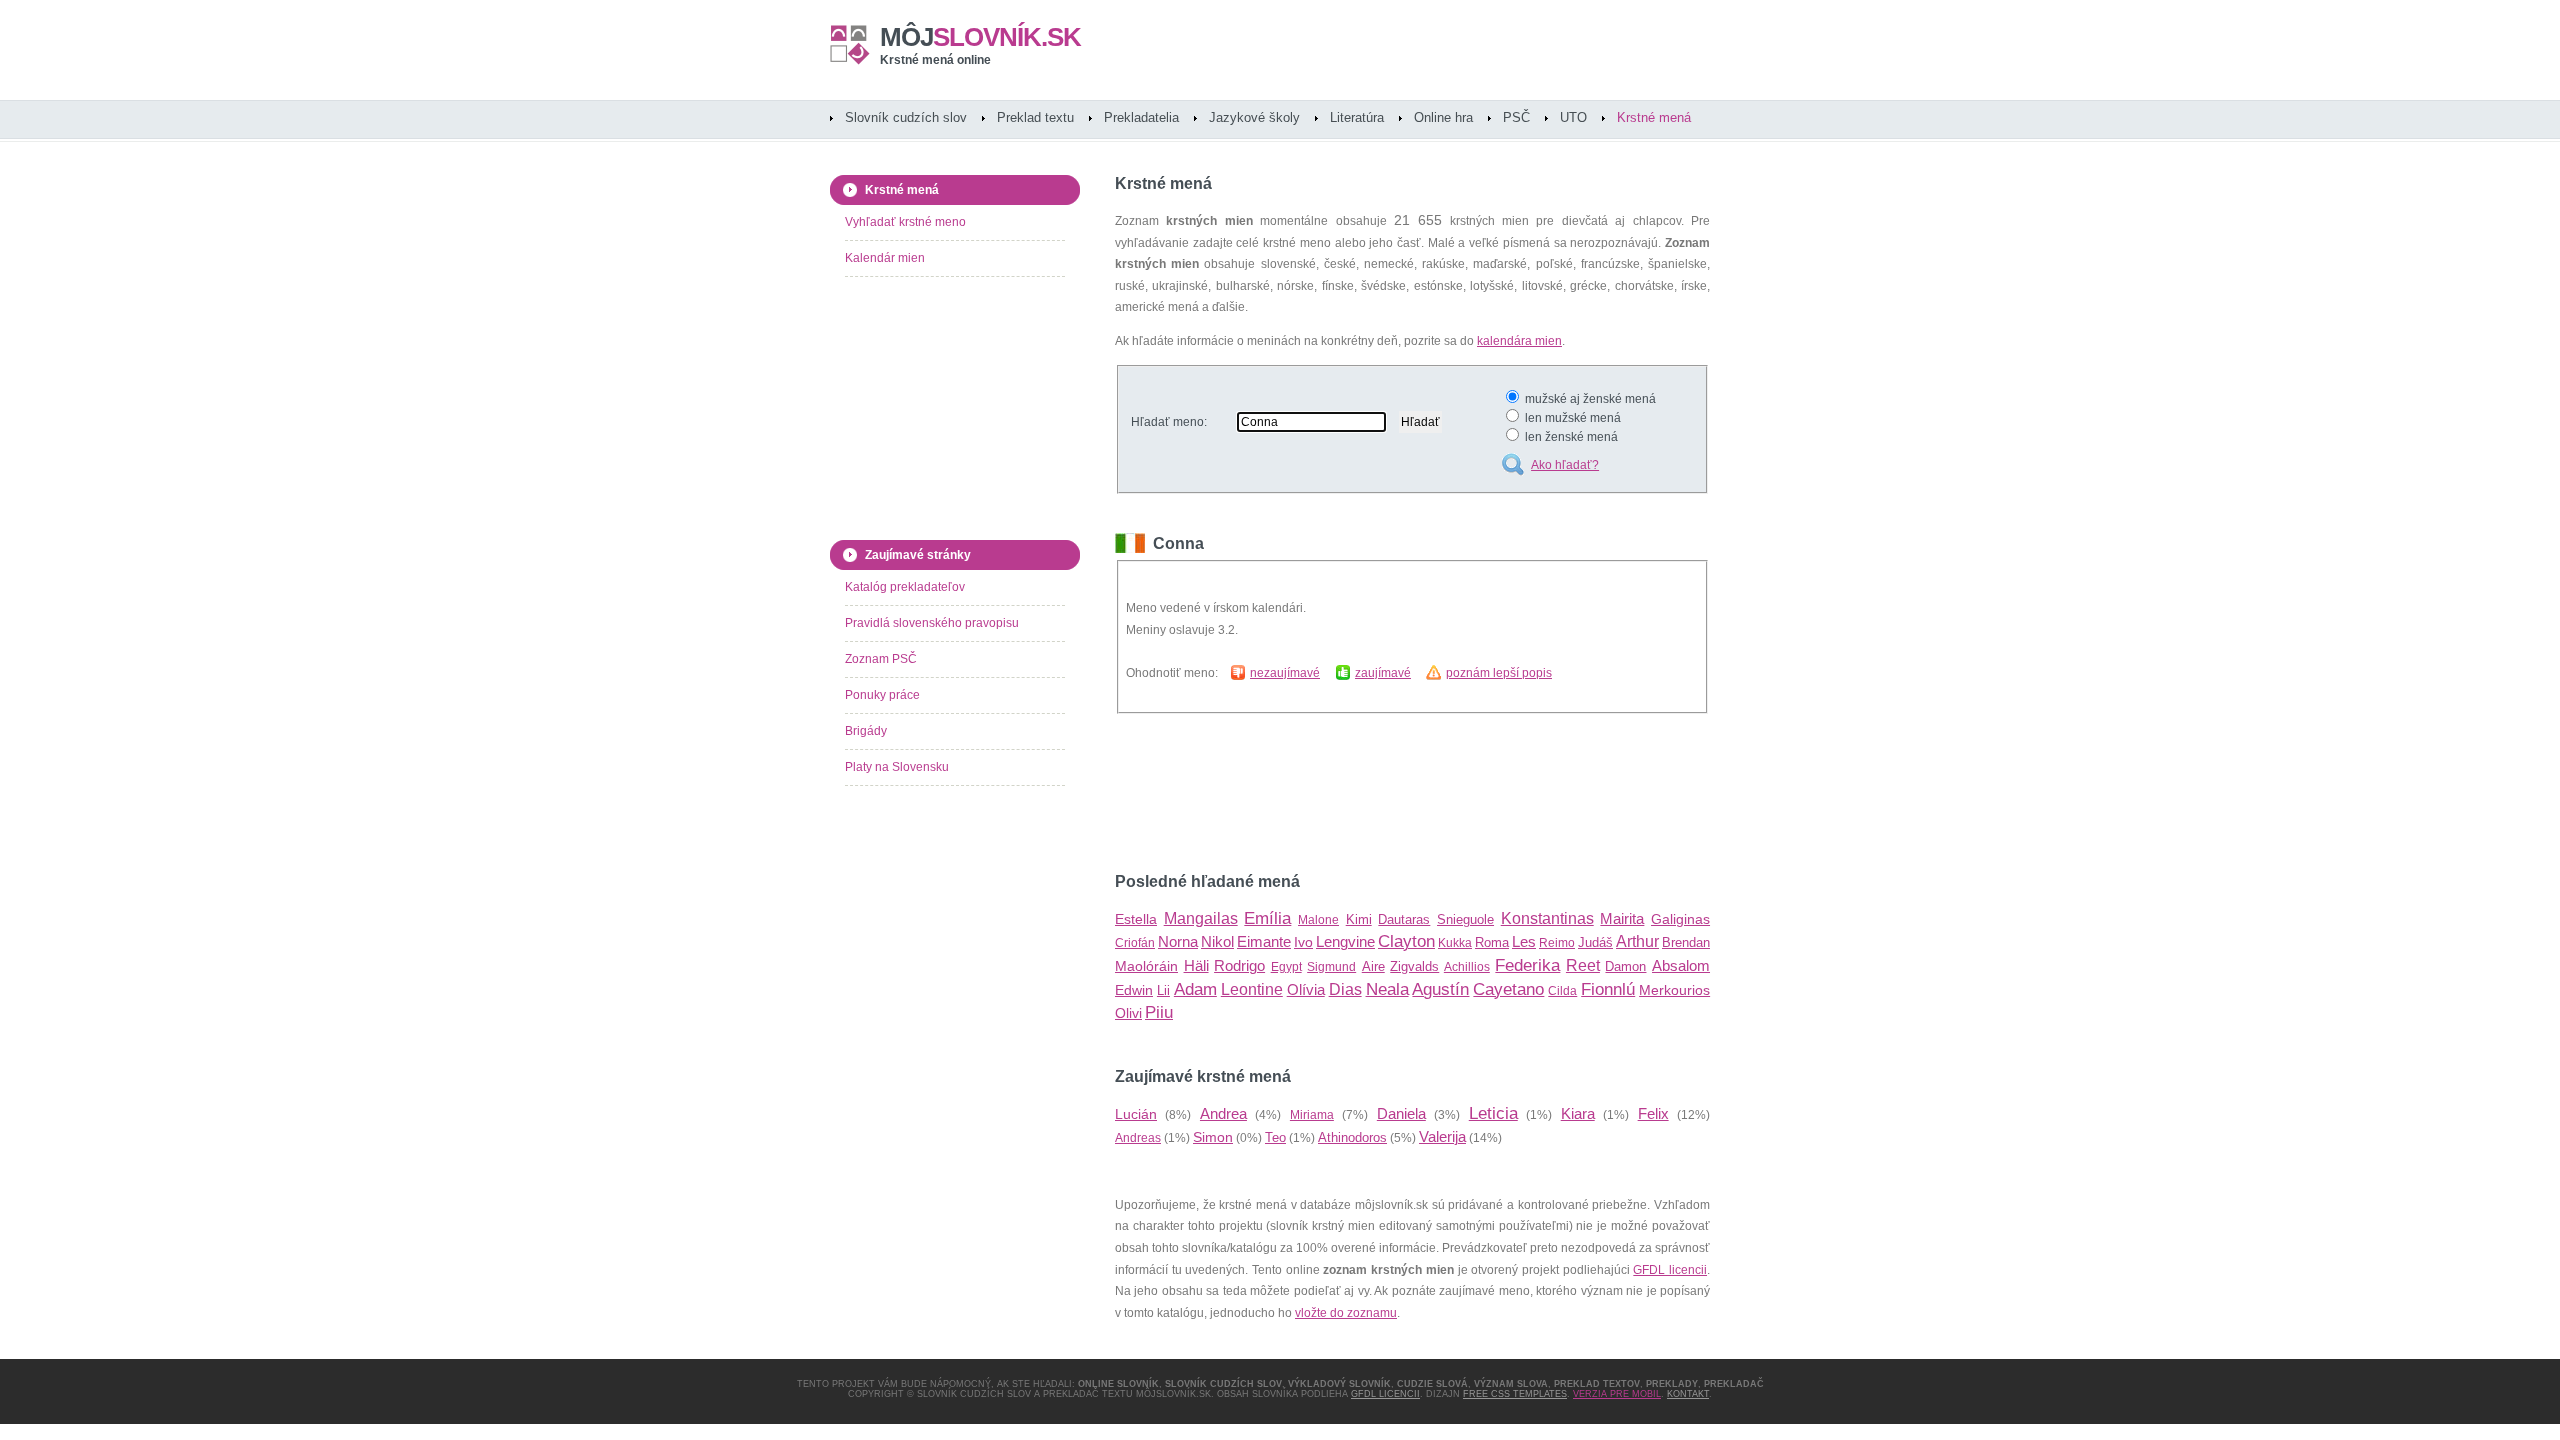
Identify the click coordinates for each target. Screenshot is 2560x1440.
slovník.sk (980, 37)
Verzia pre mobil (1617, 1394)
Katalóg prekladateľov (905, 587)
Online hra (1443, 117)
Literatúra (1357, 117)
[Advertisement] (1349, 793)
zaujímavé (1383, 673)
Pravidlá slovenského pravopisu (932, 623)
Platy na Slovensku (897, 767)
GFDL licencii (1670, 1270)
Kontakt (1688, 1394)
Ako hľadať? (1565, 465)
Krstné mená (1654, 117)
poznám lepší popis (1499, 673)
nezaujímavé (1285, 673)
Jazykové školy (1254, 117)
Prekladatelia (1141, 117)
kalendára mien (1519, 341)
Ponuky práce (882, 695)
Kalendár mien (885, 258)
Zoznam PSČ (881, 659)
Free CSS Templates (1515, 1394)
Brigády (866, 731)
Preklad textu (1035, 117)
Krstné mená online (935, 60)
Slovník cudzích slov (906, 117)
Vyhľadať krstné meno (905, 222)
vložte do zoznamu (1346, 1313)
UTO (1573, 117)
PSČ (1516, 117)
